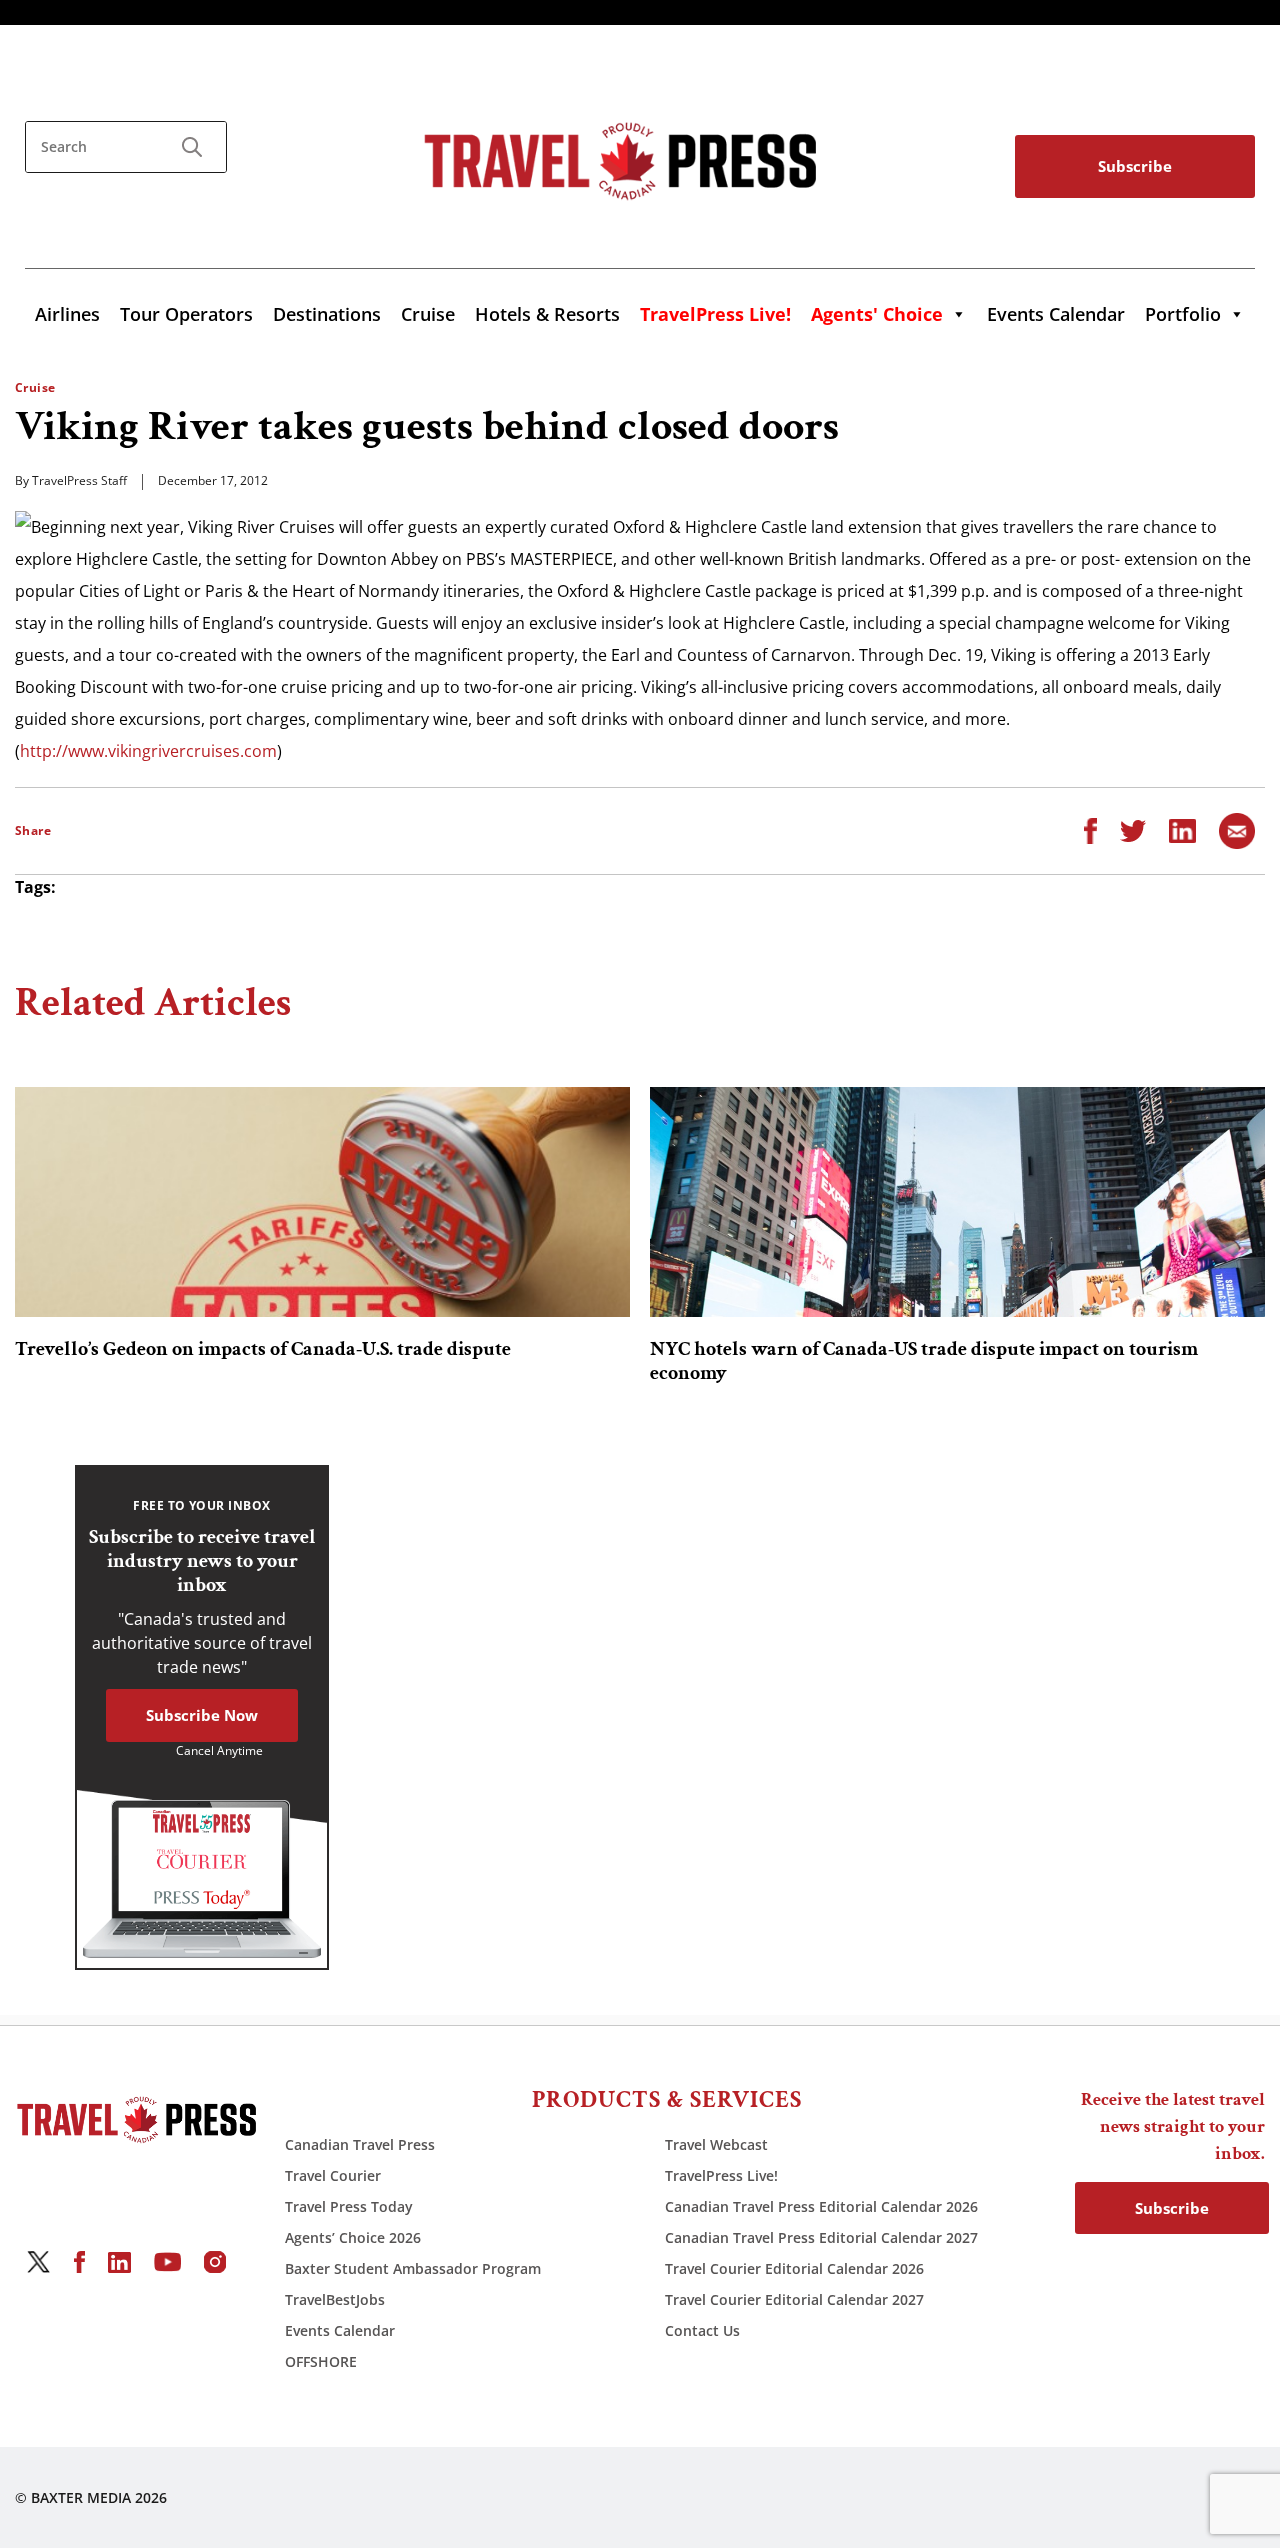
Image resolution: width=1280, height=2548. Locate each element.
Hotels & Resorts (547, 314)
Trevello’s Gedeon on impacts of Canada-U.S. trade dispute (263, 1349)
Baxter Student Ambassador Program (413, 2268)
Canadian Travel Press (360, 2144)
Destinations (327, 314)
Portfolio (1183, 314)
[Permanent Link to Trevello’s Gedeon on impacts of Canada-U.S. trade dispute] (322, 1202)
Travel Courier (333, 2175)
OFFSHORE (321, 2361)
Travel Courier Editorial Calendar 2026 (794, 2268)
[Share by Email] (1237, 829)
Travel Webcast (716, 2144)
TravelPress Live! (721, 2175)
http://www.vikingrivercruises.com (148, 751)
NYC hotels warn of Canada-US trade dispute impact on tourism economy (924, 1361)
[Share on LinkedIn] (1182, 829)
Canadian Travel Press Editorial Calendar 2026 (821, 2206)
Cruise (428, 314)
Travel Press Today (349, 2206)
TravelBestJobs (335, 2299)
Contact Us (702, 2330)
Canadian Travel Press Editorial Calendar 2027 (821, 2237)
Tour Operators (186, 314)
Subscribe (1135, 166)
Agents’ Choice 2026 (353, 2237)
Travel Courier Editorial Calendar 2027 (794, 2299)
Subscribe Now (202, 1715)
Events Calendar (1056, 314)
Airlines (67, 314)
